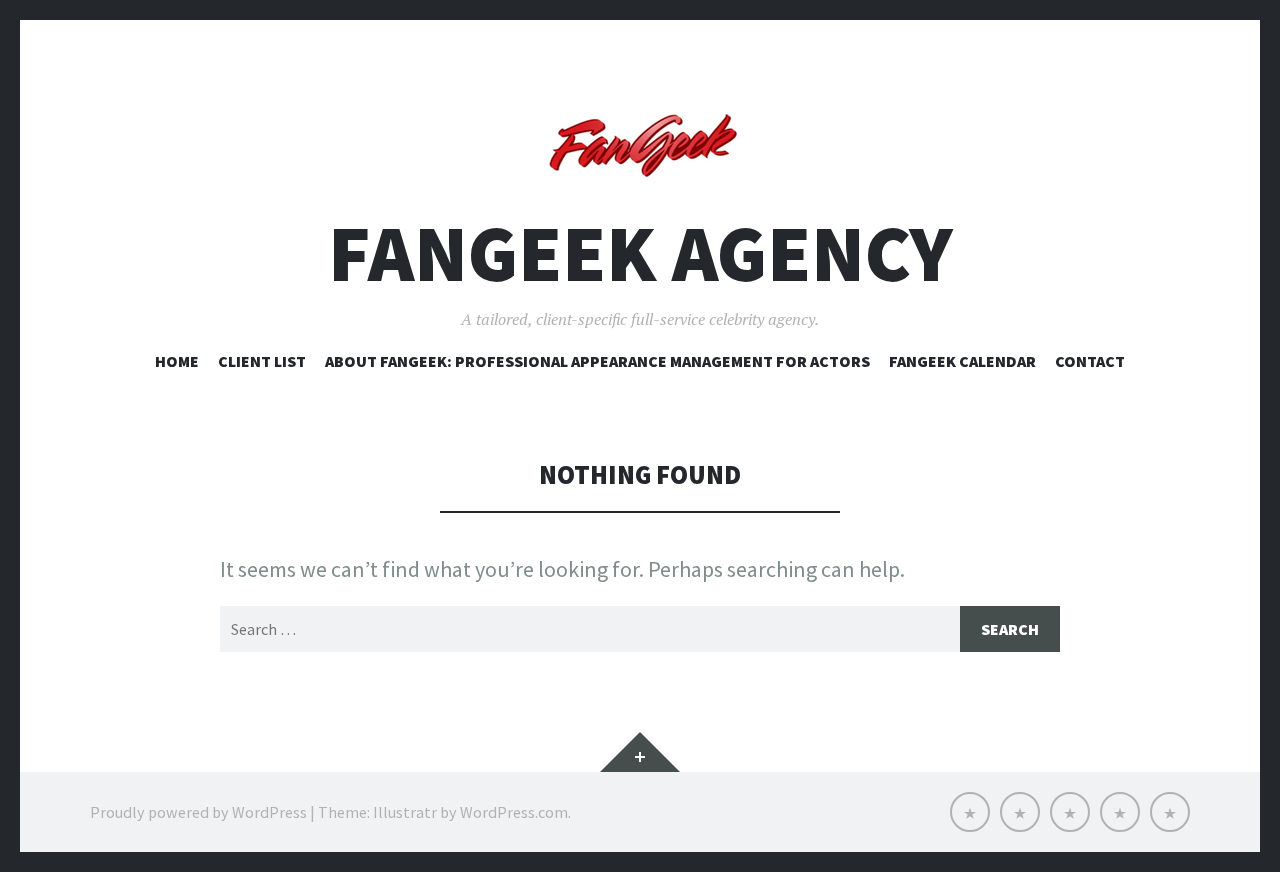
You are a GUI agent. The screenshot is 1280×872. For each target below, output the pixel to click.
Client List (262, 361)
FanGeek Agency (640, 253)
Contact (1090, 361)
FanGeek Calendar (962, 361)
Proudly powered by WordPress (198, 812)
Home (177, 361)
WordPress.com (514, 812)
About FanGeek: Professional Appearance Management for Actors (597, 361)
